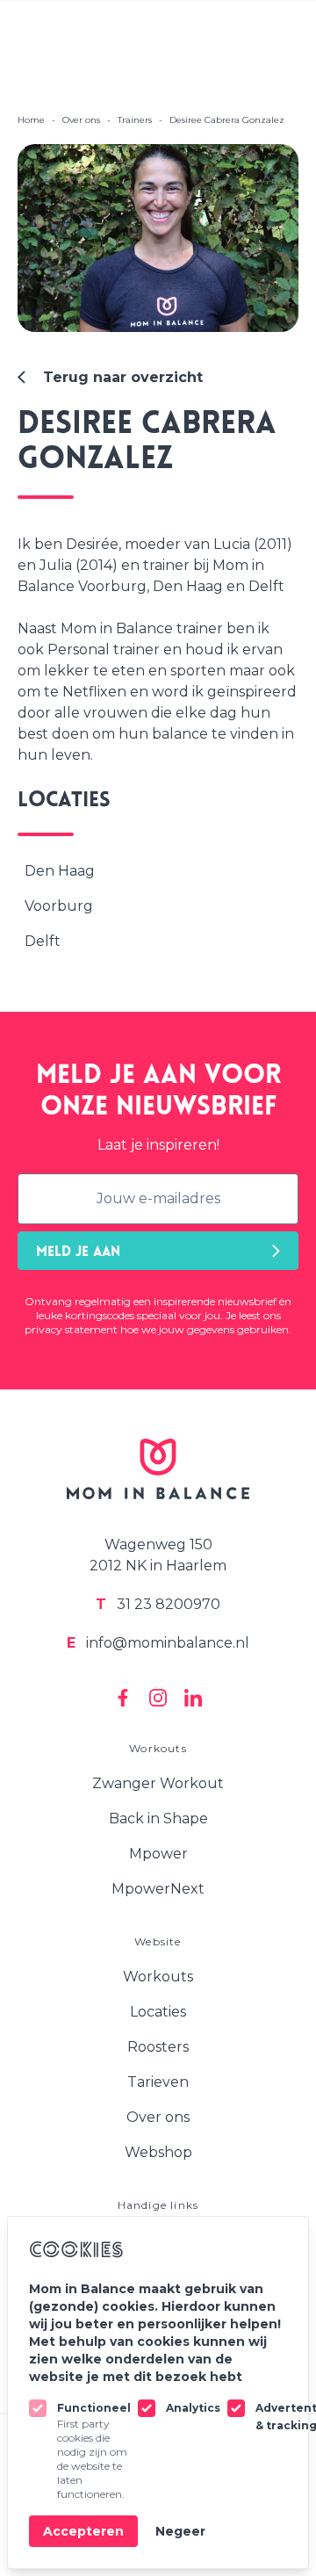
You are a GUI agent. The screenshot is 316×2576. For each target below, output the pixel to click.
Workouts (158, 1977)
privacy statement (71, 1329)
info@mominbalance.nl (158, 1643)
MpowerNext (158, 1889)
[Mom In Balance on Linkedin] (193, 1698)
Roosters (158, 2047)
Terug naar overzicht (123, 377)
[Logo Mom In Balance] (158, 1469)
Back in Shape (158, 1818)
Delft (43, 941)
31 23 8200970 (158, 1604)
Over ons (158, 2117)
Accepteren (83, 2531)
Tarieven (158, 2082)
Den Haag (60, 871)
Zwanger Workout (158, 1783)
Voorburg (59, 906)
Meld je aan (78, 1252)
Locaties (158, 2012)
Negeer (180, 2531)
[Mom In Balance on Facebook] (123, 1698)
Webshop (158, 2152)
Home (31, 120)
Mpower (158, 1854)
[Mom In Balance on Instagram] (158, 1698)
